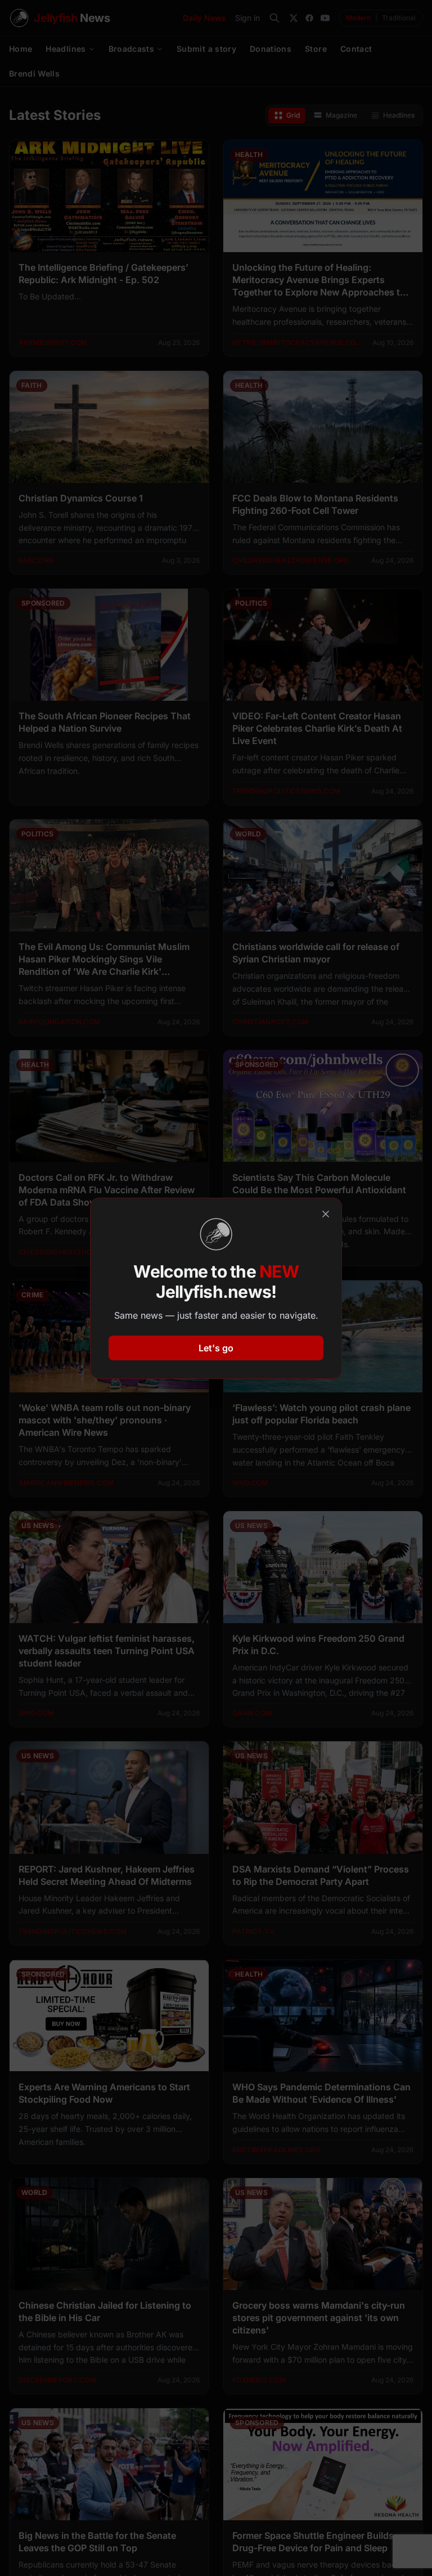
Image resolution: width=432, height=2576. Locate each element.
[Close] (326, 1214)
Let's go (216, 1348)
